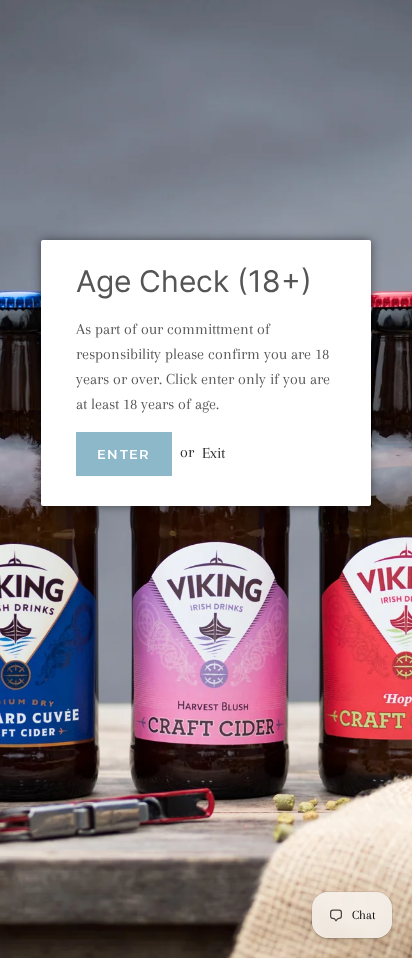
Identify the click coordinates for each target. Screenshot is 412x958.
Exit (213, 452)
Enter (124, 454)
